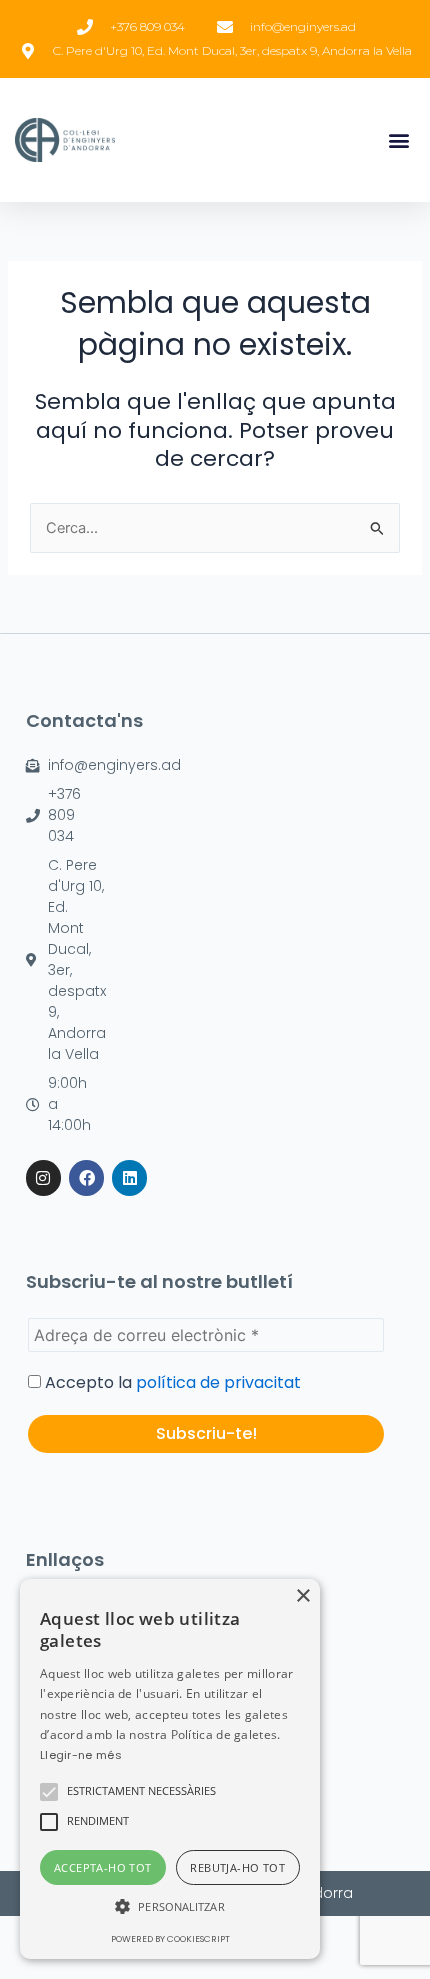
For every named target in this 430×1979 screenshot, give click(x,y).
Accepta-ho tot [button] (103, 1867)
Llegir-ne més (81, 1755)
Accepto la (171, 1383)
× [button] (302, 1596)
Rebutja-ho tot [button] (237, 1867)
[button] (398, 140)
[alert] (170, 1769)
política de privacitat (218, 1382)
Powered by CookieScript (170, 1939)
